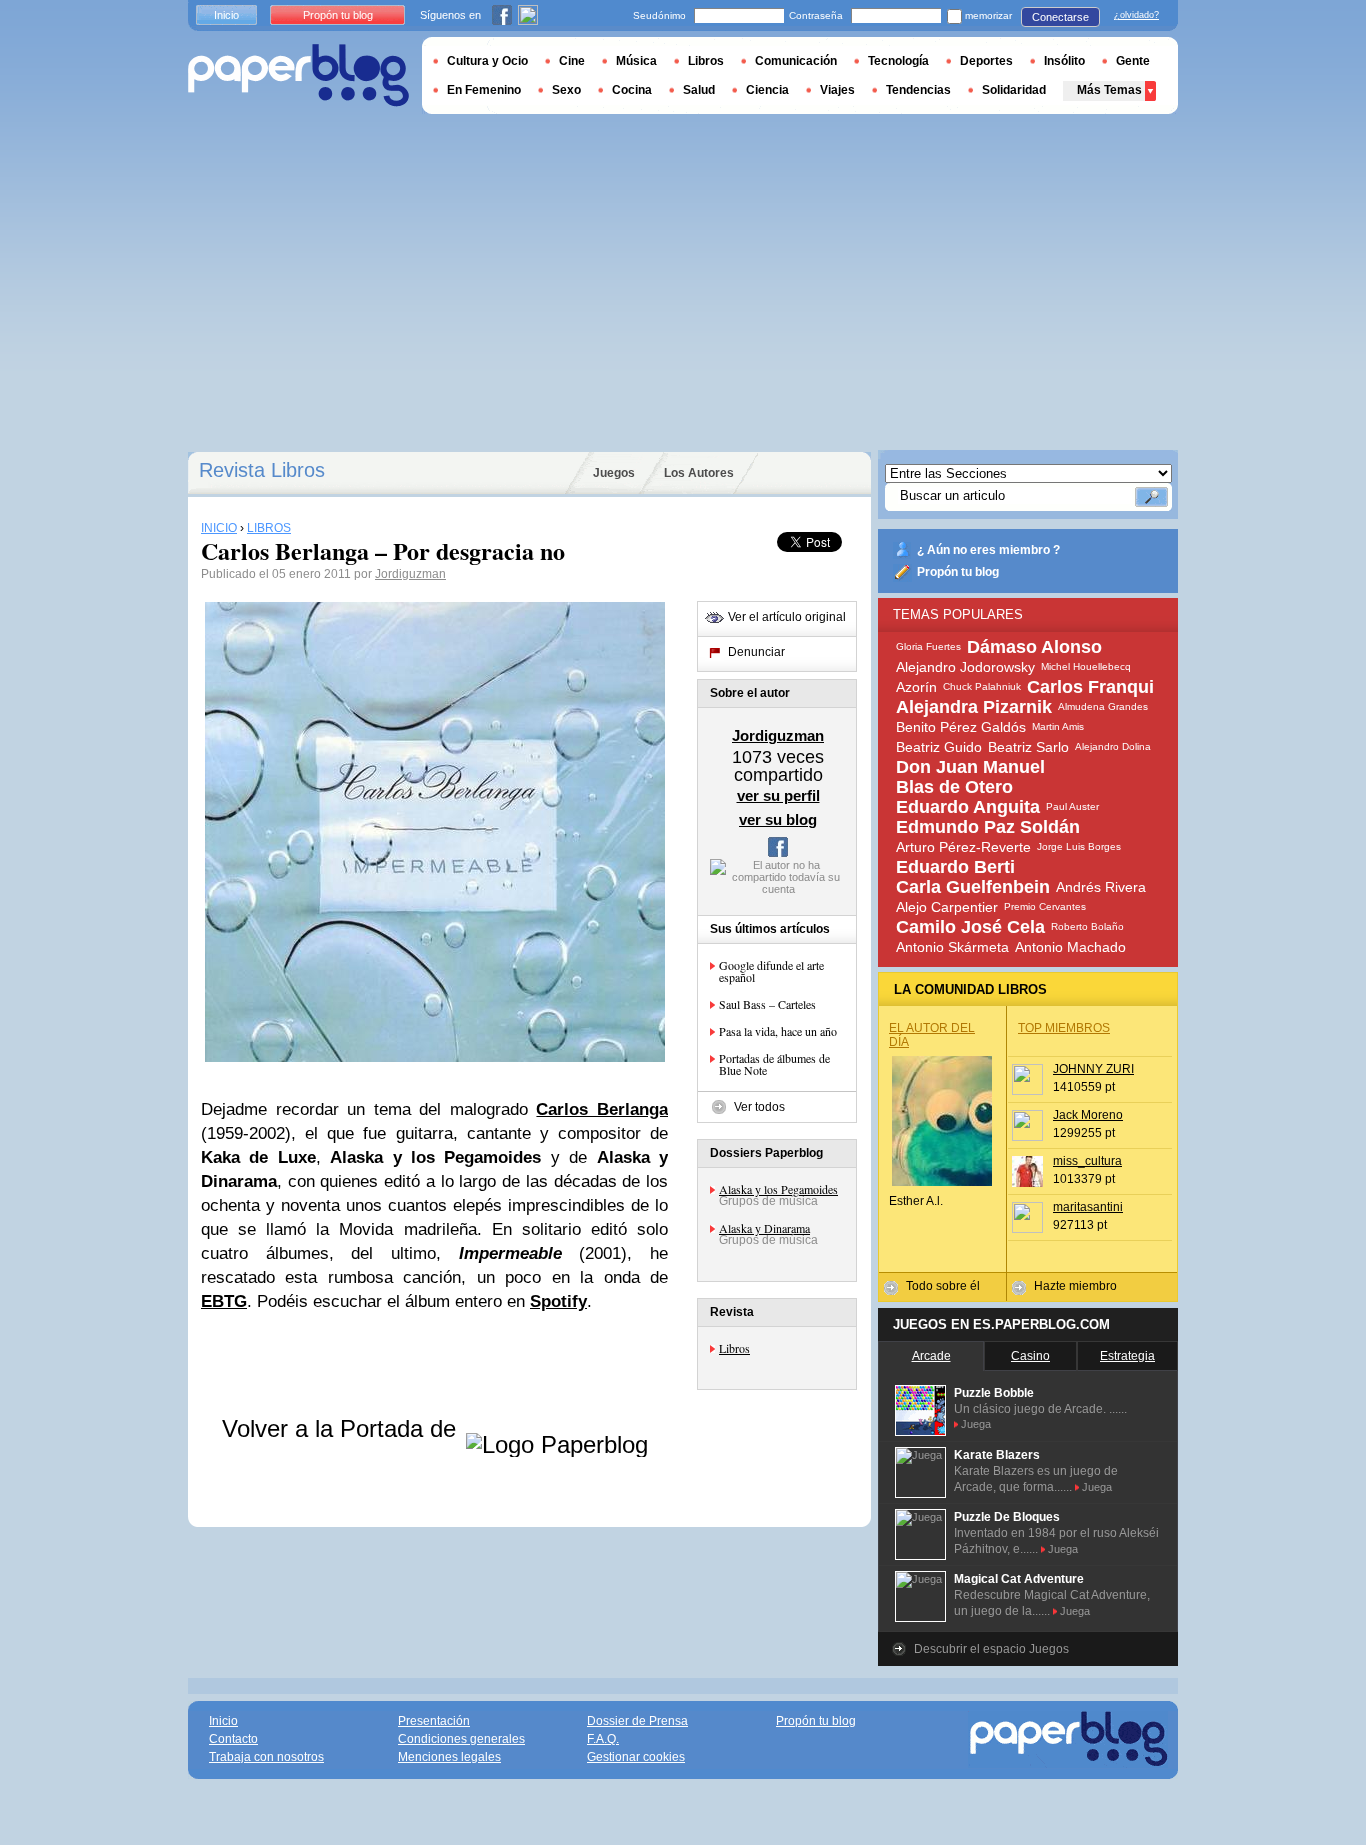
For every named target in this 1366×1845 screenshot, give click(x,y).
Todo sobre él (943, 1286)
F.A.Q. (603, 1739)
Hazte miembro (1075, 1286)
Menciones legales (449, 1757)
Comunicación (796, 61)
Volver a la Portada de (342, 1428)
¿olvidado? (1136, 15)
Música (636, 61)
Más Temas (1109, 90)
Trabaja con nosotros (266, 1757)
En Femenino (484, 90)
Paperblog (298, 75)
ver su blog (778, 819)
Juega (976, 1424)
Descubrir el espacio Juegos (991, 1649)
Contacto (233, 1739)
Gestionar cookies (636, 1757)
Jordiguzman (410, 574)
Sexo (566, 90)
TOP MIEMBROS (1064, 1028)
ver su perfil (778, 795)
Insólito (1064, 61)
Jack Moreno (1088, 1115)
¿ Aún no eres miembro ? (988, 550)
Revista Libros (262, 470)
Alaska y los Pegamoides (778, 1189)
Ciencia (767, 90)
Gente (1133, 61)
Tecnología (898, 61)
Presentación (434, 1721)
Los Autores (699, 473)
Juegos (614, 473)
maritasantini (1088, 1207)
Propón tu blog (958, 572)
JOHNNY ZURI (1093, 1069)
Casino (1030, 1356)
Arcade (931, 1356)
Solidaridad (1014, 90)
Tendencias (918, 90)
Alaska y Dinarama (764, 1228)
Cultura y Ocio (487, 61)
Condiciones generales (461, 1739)
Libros (734, 1348)
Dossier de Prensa (637, 1721)
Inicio (226, 15)
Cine (572, 61)
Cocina (632, 90)
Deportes (986, 61)
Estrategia (1127, 1356)
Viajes (837, 90)
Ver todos (759, 1107)
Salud (699, 90)
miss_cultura (1087, 1161)
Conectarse (1060, 17)
